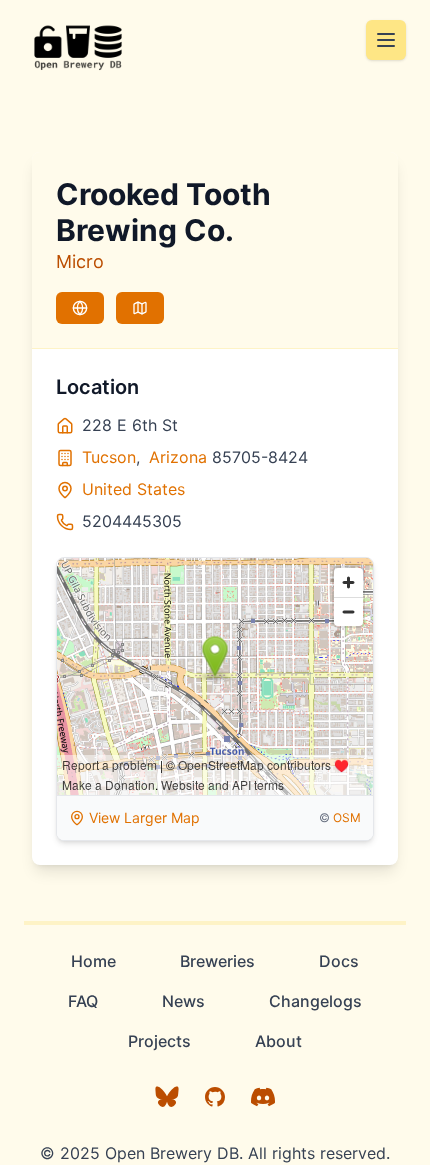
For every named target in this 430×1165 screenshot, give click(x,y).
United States (133, 489)
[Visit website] (80, 308)
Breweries (217, 961)
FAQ (83, 1001)
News (183, 1001)
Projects (159, 1041)
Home (93, 961)
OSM (347, 817)
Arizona (178, 457)
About (278, 1041)
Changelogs (315, 1001)
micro (80, 261)
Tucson (109, 457)
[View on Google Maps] (140, 308)
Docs (339, 961)
